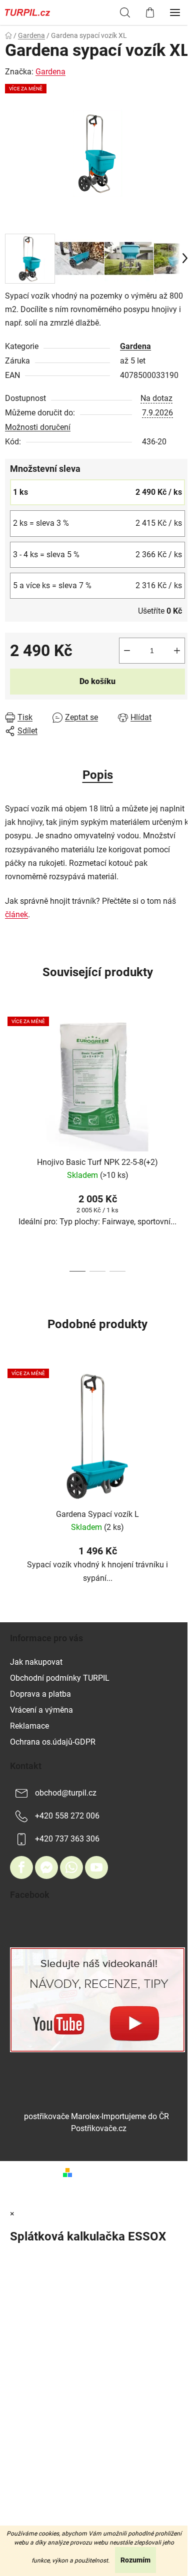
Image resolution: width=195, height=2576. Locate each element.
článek (16, 915)
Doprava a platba (40, 1694)
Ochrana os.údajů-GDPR (53, 1742)
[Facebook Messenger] (46, 1867)
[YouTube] (96, 1867)
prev (10, 1072)
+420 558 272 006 (67, 1816)
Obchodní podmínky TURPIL (60, 1678)
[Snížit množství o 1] (127, 651)
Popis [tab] (98, 775)
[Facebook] (21, 1867)
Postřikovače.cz (99, 2128)
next (184, 1072)
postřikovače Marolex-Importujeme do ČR (96, 2116)
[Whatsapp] (71, 1867)
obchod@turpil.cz (66, 1793)
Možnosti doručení (38, 427)
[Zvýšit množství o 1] (177, 651)
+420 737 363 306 (67, 1839)
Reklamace (29, 1726)
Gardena (135, 346)
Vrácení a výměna (41, 1710)
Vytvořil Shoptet (104, 2172)
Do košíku (97, 681)
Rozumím (135, 2560)
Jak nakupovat (36, 1662)
